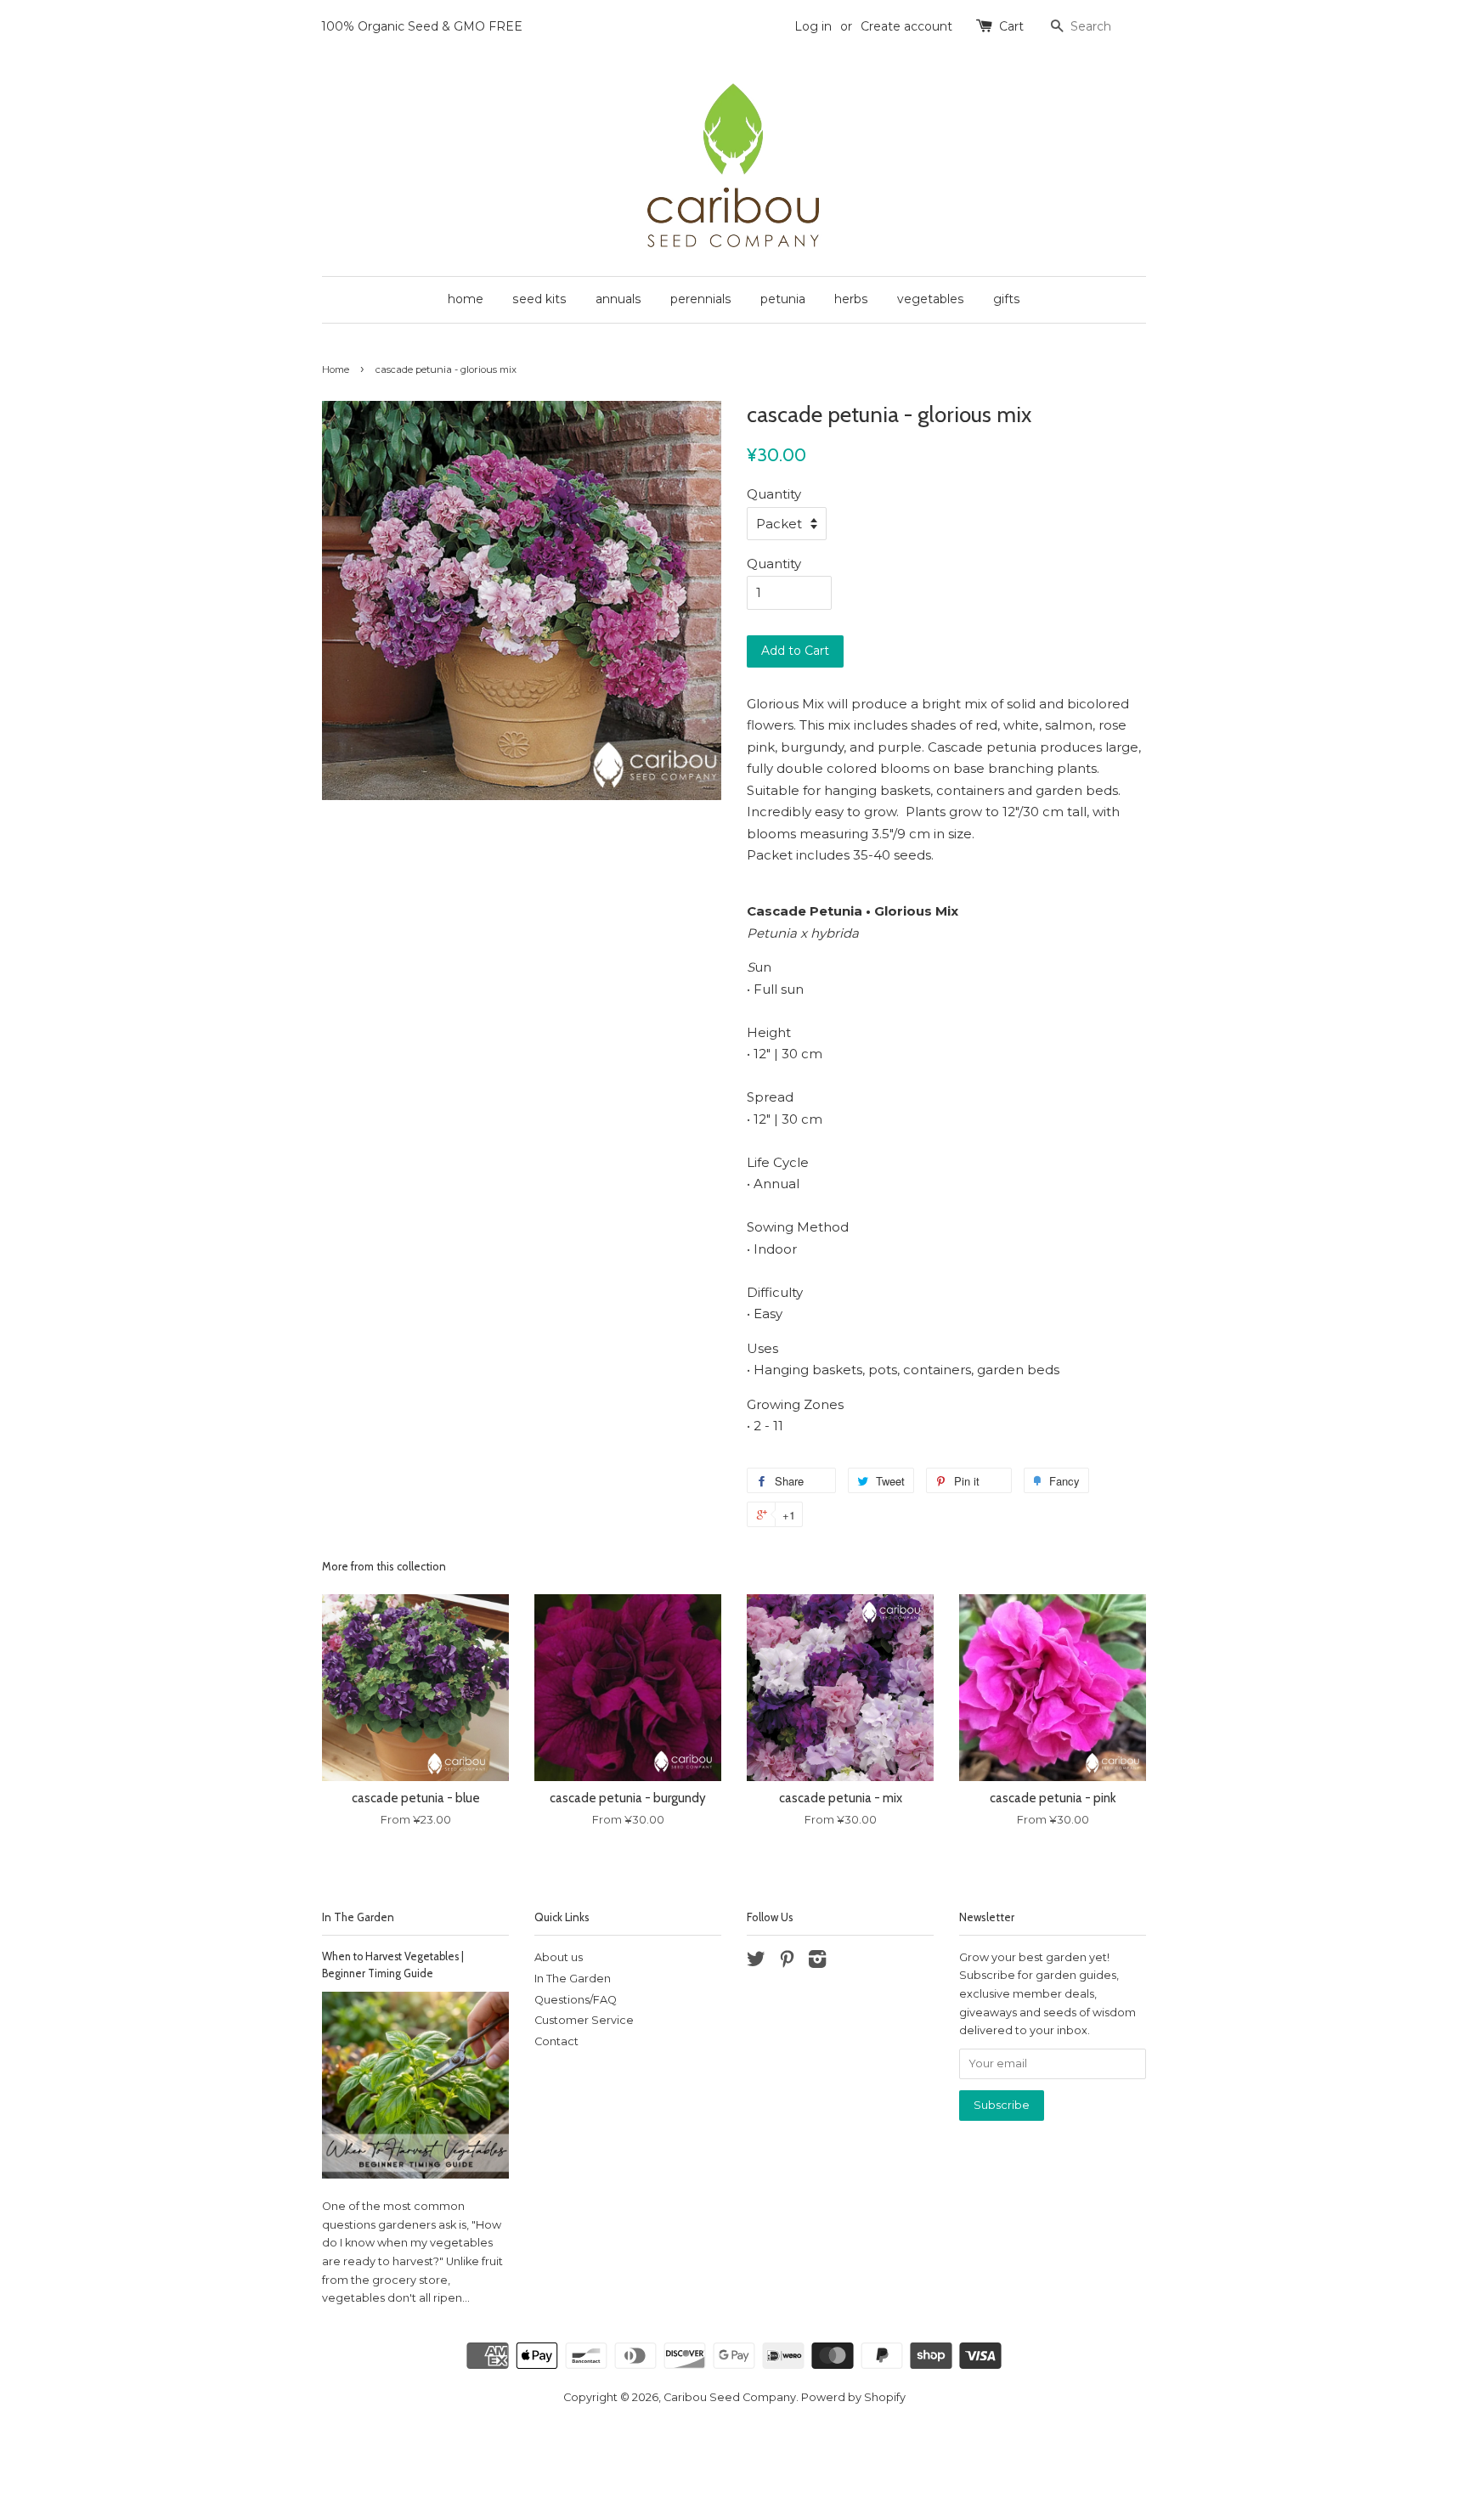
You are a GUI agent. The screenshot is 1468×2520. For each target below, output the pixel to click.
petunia (783, 299)
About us (559, 1957)
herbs (851, 299)
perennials (701, 299)
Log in (813, 26)
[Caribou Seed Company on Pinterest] (787, 1962)
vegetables (931, 299)
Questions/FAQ (576, 2000)
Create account (906, 26)
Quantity (774, 494)
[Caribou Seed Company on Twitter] (756, 1962)
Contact (556, 2041)
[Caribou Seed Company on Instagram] (817, 1962)
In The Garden (358, 1917)
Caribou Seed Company (730, 2397)
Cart (1011, 26)
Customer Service (584, 2020)
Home (336, 369)
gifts (1007, 299)
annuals (618, 299)
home (466, 299)
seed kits (539, 299)
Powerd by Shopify (853, 2397)
